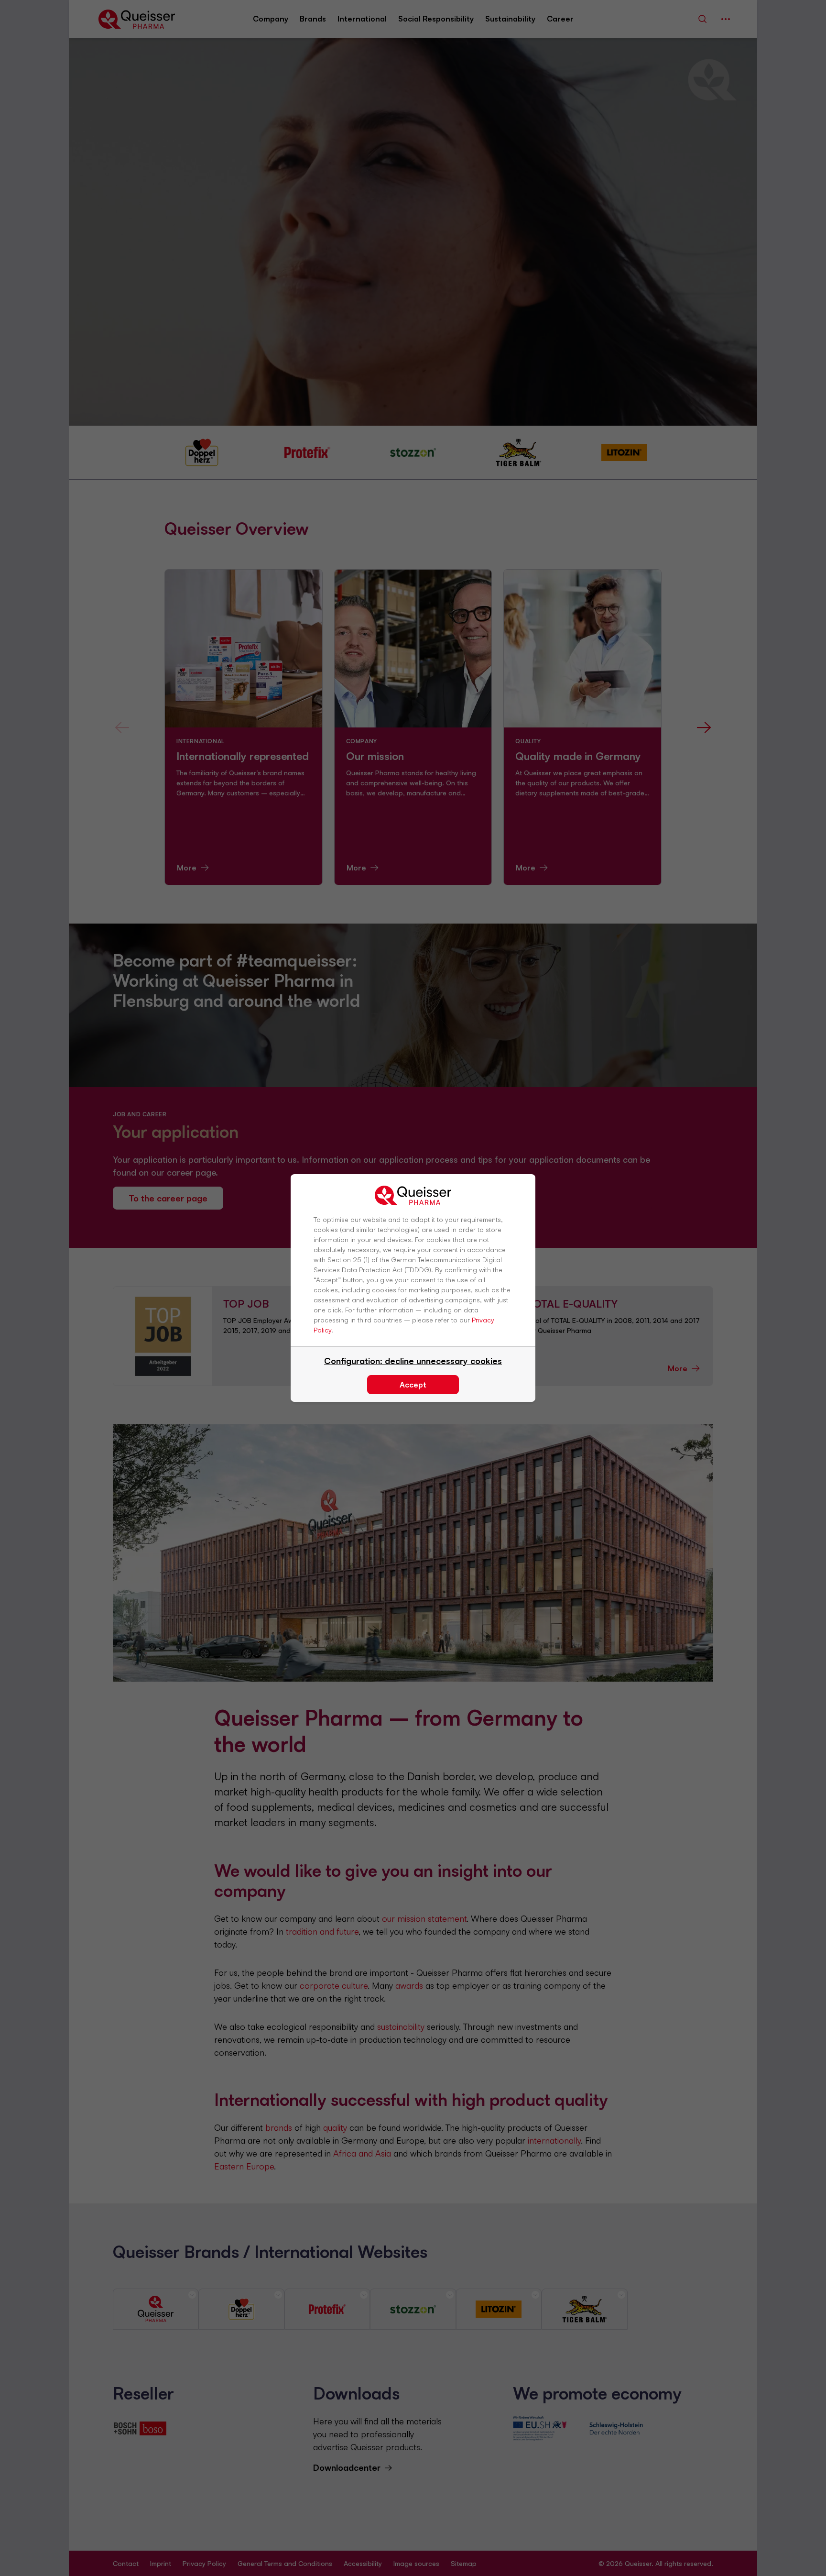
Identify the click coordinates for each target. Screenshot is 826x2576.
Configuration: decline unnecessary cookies (413, 1361)
